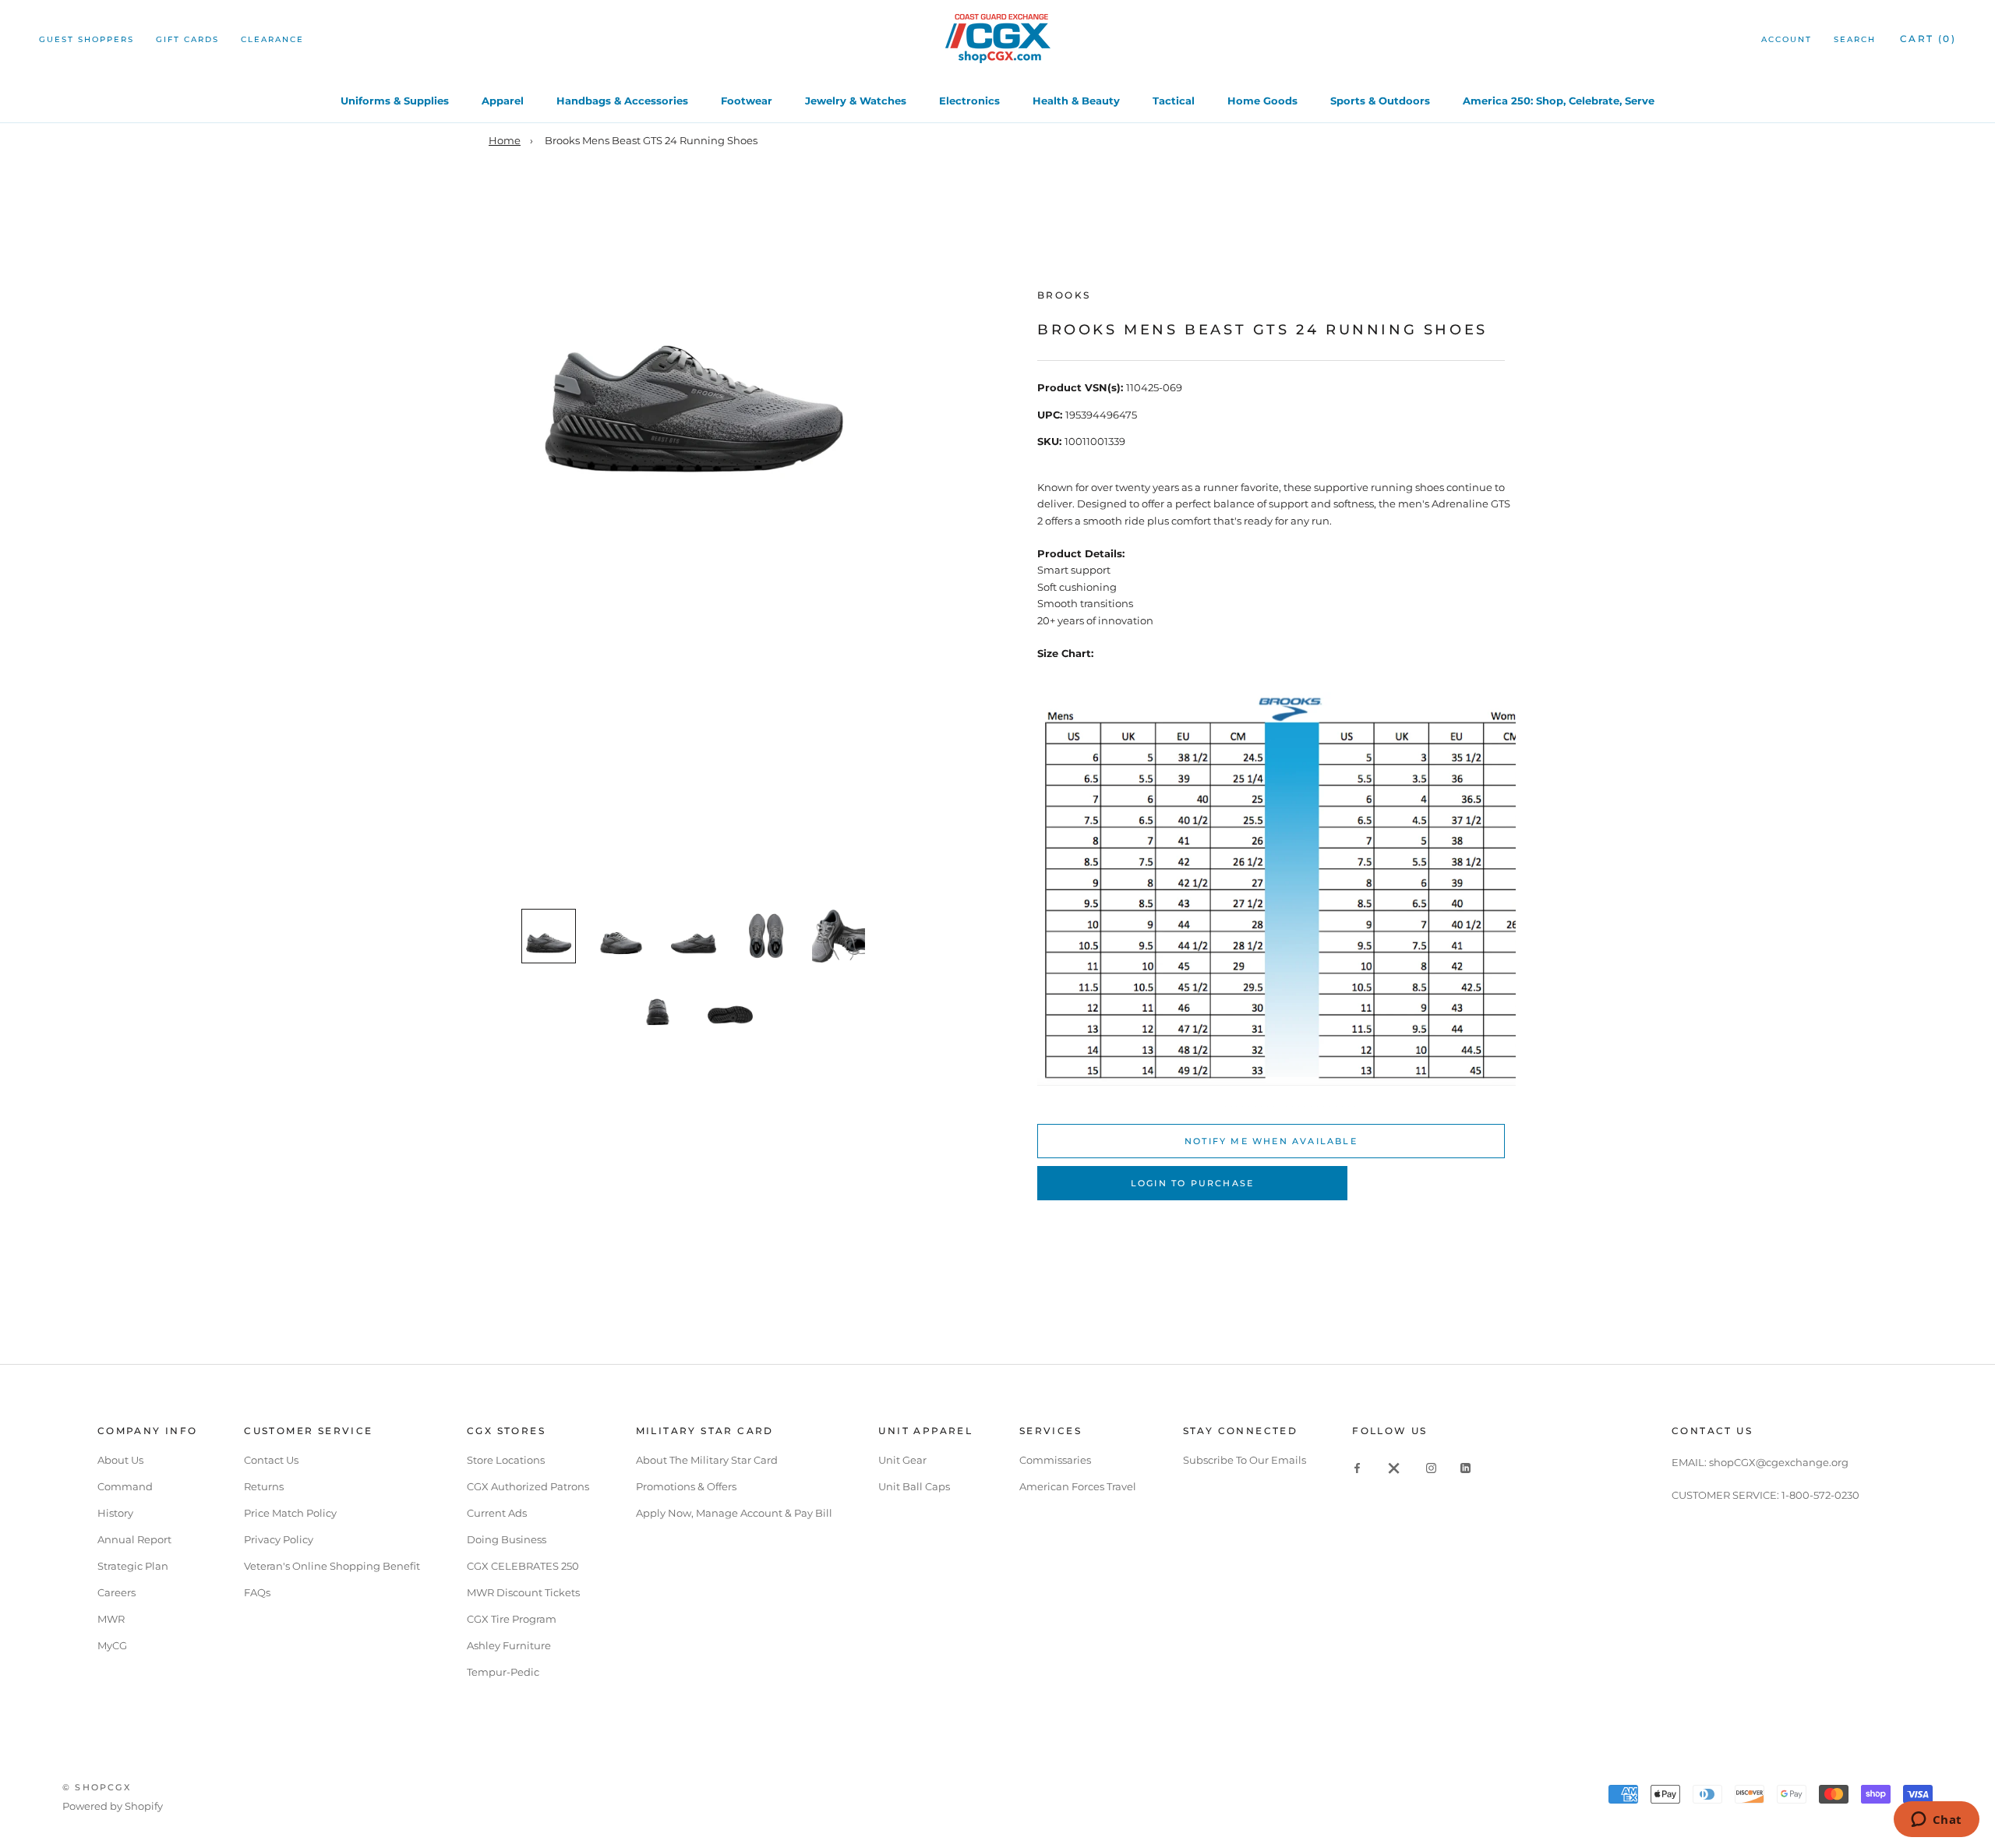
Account (1787, 39)
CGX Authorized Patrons (528, 1486)
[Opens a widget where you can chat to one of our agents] (1936, 1821)
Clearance (272, 39)
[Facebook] (1357, 1467)
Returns (264, 1486)
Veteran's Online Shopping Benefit (332, 1566)
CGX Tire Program (512, 1619)
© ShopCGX (97, 1787)
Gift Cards (187, 39)
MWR (111, 1619)
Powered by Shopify (113, 1806)
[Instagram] (1431, 1467)
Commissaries (1055, 1460)
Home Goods (1262, 101)
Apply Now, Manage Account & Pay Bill (734, 1513)
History (115, 1513)
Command (125, 1486)
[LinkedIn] (1465, 1467)
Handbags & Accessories (622, 101)
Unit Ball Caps (914, 1486)
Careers (117, 1592)
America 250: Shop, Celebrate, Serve (1559, 101)
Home (505, 140)
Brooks (1064, 295)
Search (1855, 39)
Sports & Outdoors (1380, 101)
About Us (120, 1460)
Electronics (969, 101)
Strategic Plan (133, 1566)
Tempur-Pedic (503, 1672)
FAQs (257, 1592)
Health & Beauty (1076, 101)
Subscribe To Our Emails (1245, 1460)
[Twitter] (1394, 1467)
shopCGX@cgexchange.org (1779, 1462)
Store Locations (506, 1460)
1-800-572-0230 (1820, 1495)
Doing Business (507, 1539)
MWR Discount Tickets (523, 1592)
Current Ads (497, 1513)
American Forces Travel (1078, 1486)
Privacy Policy (279, 1539)
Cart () (1928, 39)
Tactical (1174, 101)
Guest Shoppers (87, 39)
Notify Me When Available (1271, 1141)
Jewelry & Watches (856, 101)
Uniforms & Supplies (395, 101)
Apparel (503, 101)
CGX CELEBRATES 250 (523, 1566)
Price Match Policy (290, 1513)
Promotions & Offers (686, 1486)
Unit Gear (902, 1460)
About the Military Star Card (707, 1460)
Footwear (747, 101)
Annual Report (134, 1539)
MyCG (112, 1645)
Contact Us (271, 1460)
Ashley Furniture (509, 1645)
